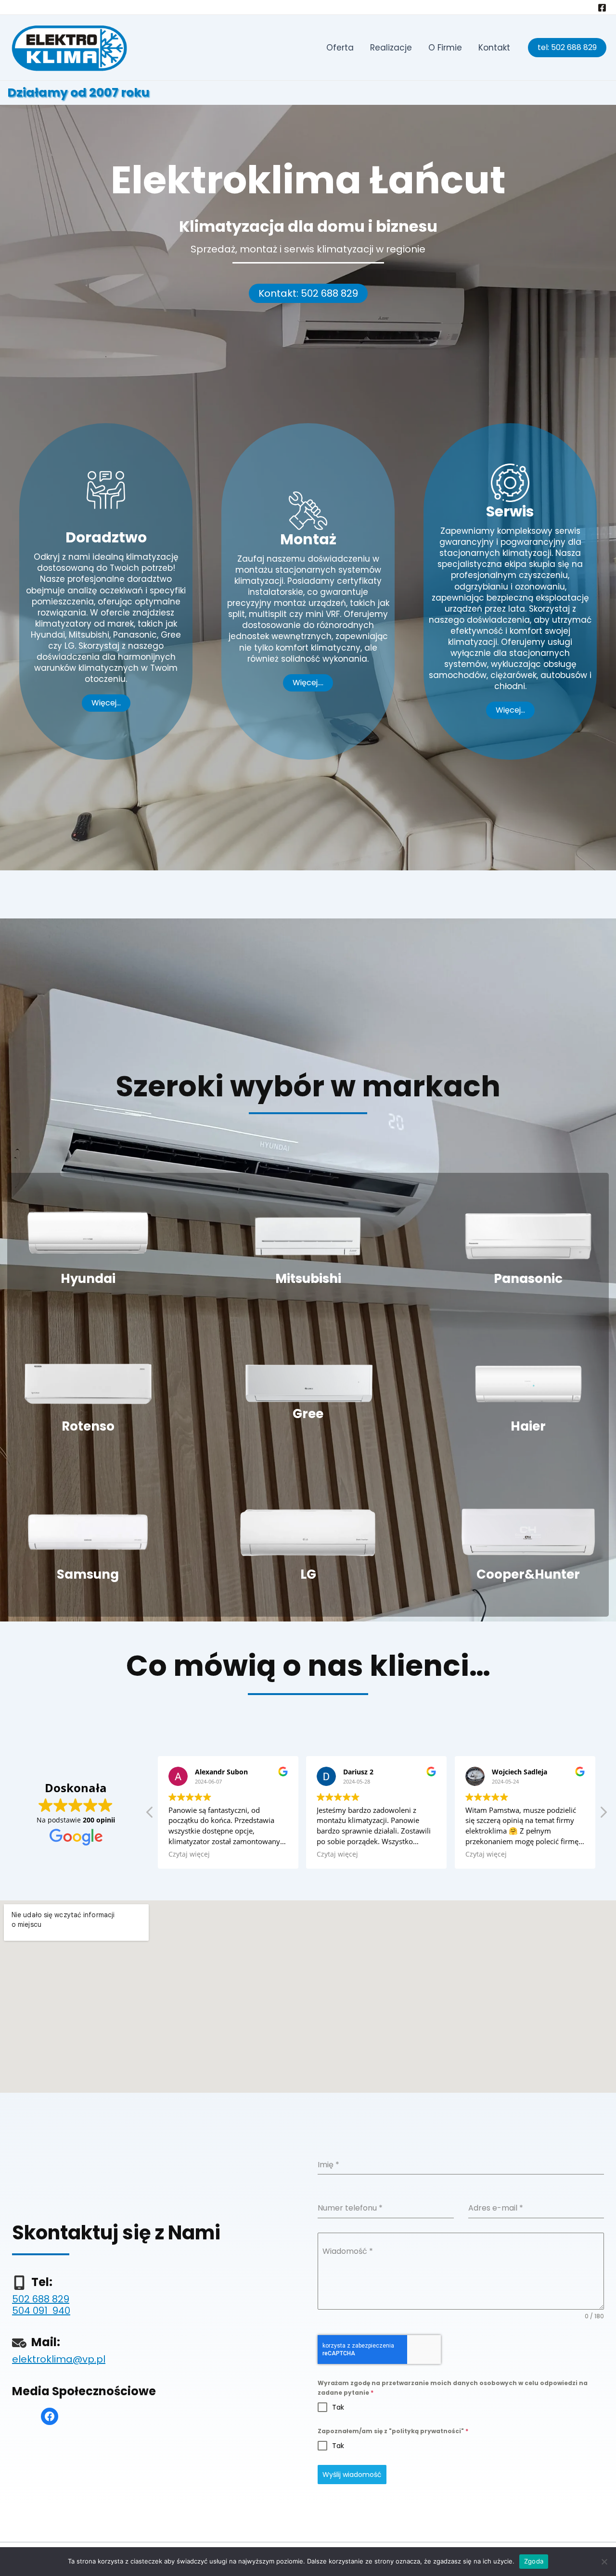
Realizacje (391, 48)
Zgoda (534, 2561)
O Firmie (445, 48)
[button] (308, 293)
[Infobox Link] (88, 1247)
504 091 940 (41, 2311)
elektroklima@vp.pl (59, 2359)
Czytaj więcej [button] (189, 1854)
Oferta (340, 48)
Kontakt (494, 48)
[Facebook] (602, 8)
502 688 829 (41, 2299)
